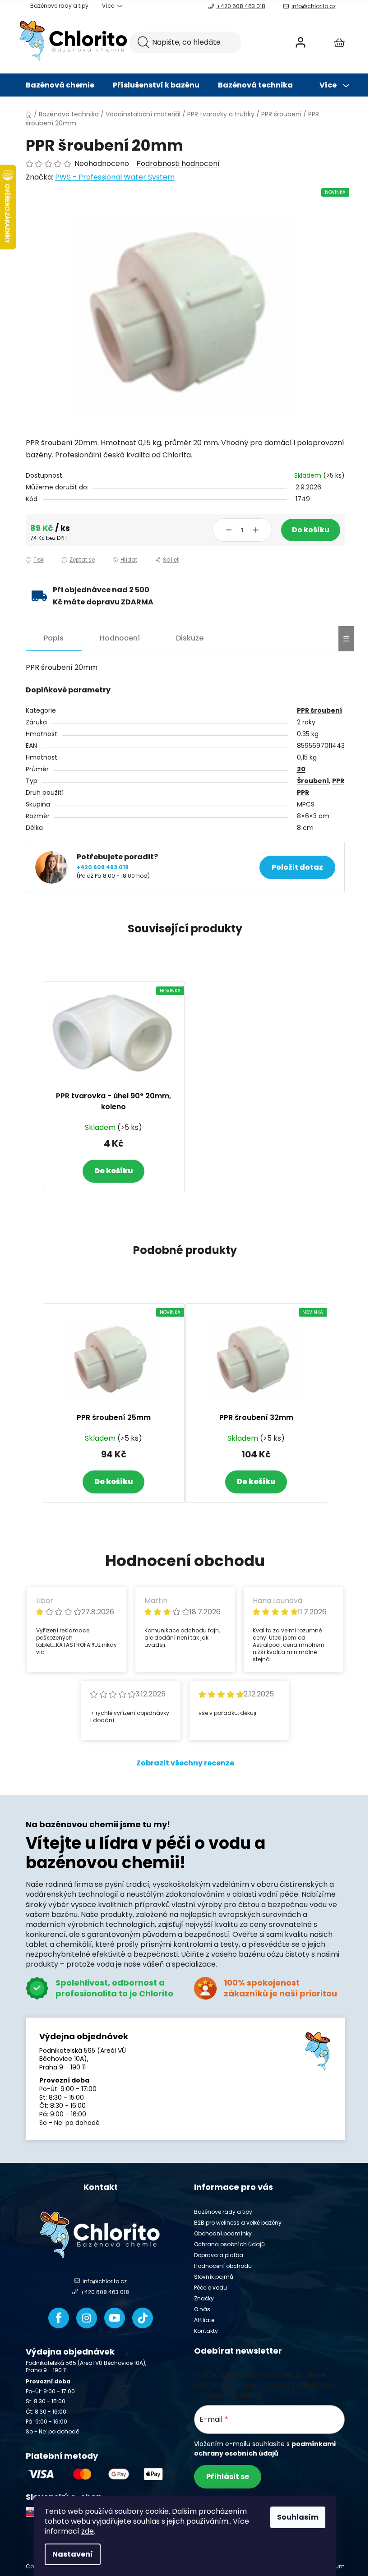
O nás (202, 2309)
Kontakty (206, 2331)
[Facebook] (59, 2318)
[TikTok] (143, 2318)
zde (88, 2531)
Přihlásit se (228, 2477)
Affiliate (204, 2320)
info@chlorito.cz (314, 6)
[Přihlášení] (301, 42)
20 (301, 769)
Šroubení (313, 781)
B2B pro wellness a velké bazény (238, 2223)
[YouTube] (115, 2318)
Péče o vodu (210, 2288)
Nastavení (73, 2554)
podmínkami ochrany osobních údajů (265, 2448)
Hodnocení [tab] (120, 638)
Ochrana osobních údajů (229, 2244)
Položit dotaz (297, 867)
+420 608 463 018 (241, 6)
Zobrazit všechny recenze (185, 1763)
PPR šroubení (319, 710)
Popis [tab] (54, 638)
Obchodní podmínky (223, 2233)
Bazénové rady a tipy (59, 6)
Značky (204, 2298)
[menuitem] (60, 85)
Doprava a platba (219, 2255)
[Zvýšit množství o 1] (256, 530)
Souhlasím (298, 2517)
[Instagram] (87, 2318)
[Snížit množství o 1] (229, 530)
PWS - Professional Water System (115, 177)
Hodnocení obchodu (223, 2266)
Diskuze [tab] (190, 638)
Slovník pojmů (214, 2277)
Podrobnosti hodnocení (178, 164)
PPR (338, 781)
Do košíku (311, 530)
